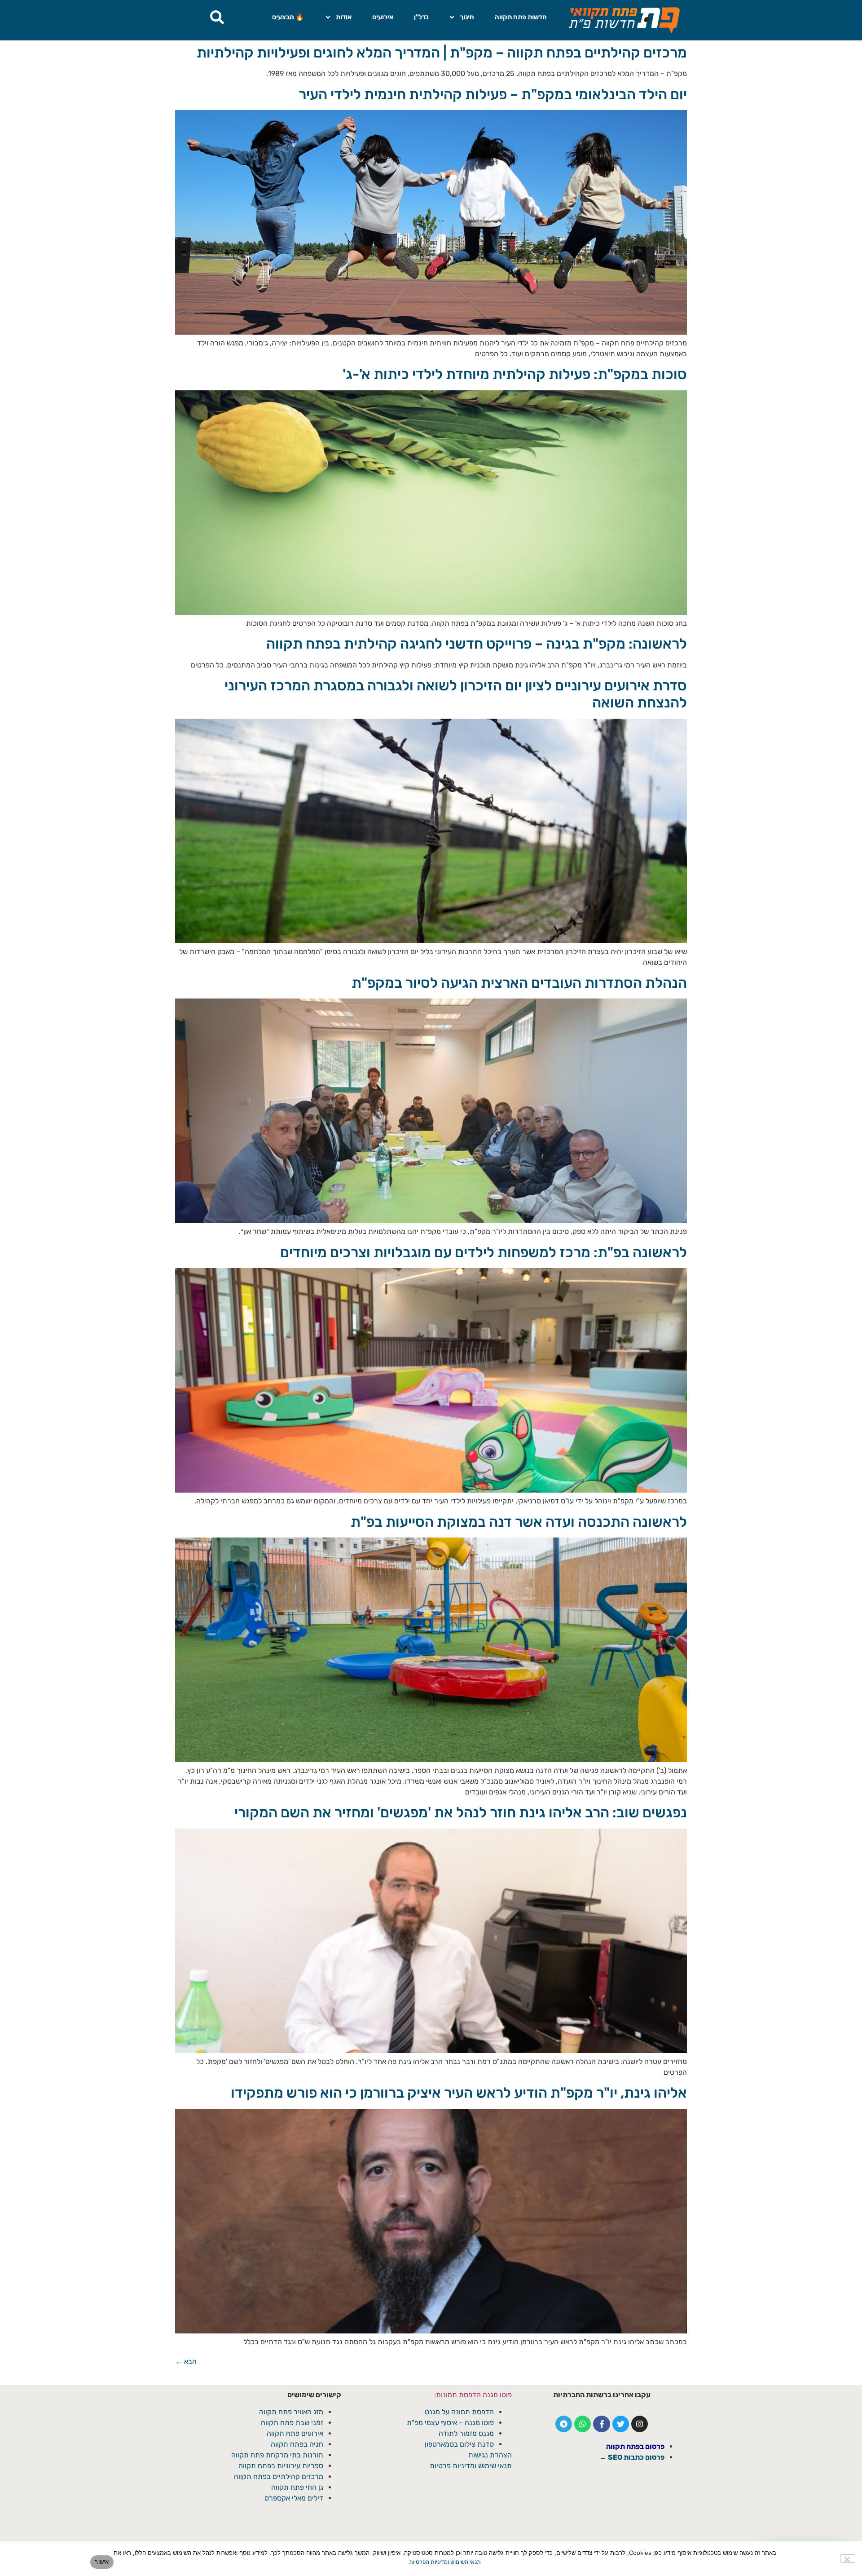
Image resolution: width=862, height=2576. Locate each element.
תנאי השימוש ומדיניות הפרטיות (445, 2562)
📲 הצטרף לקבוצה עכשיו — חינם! (431, 1348)
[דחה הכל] (848, 2558)
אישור (102, 2562)
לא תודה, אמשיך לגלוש (431, 1370)
